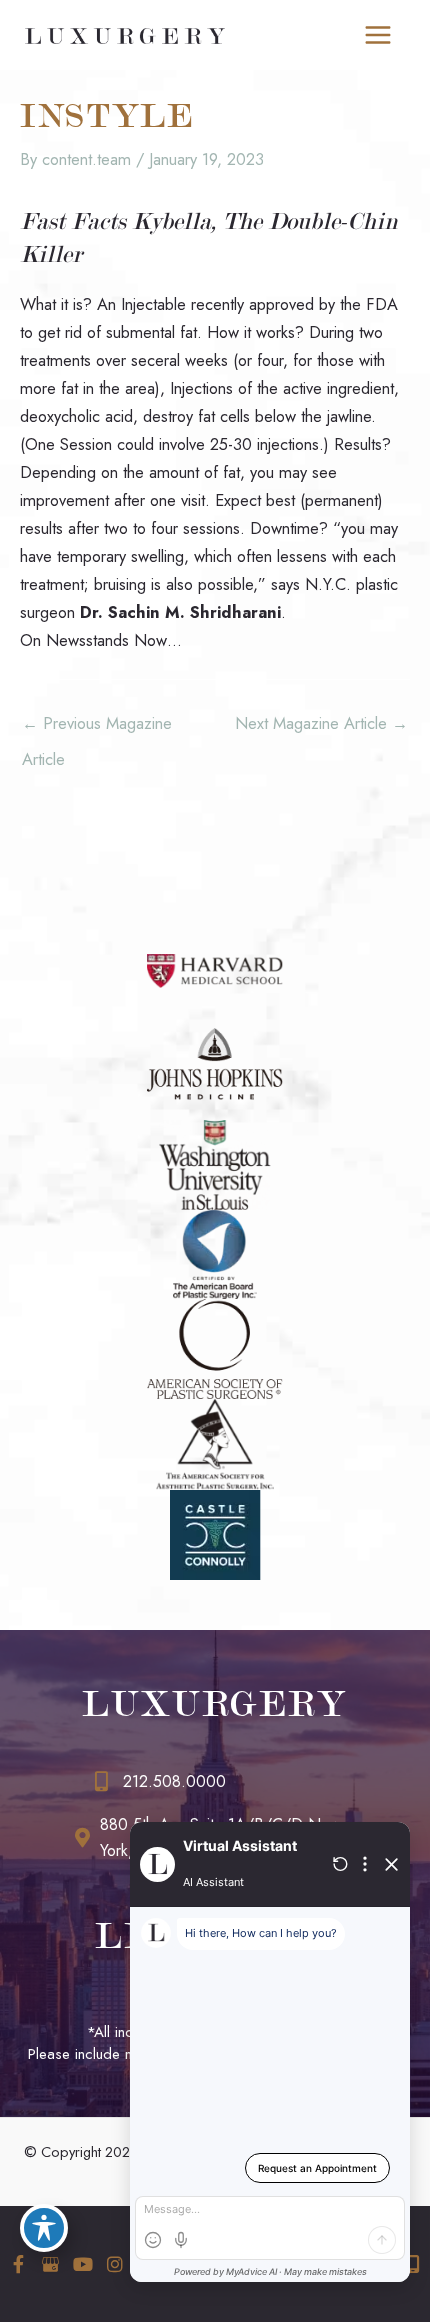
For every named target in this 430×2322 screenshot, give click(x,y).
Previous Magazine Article (97, 727)
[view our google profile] (50, 2264)
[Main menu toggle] (377, 35)
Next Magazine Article (321, 723)
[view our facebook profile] (18, 2264)
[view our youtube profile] (82, 2264)
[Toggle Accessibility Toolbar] (44, 2228)
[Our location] (413, 2264)
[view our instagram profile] (114, 2264)
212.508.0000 (174, 1781)
